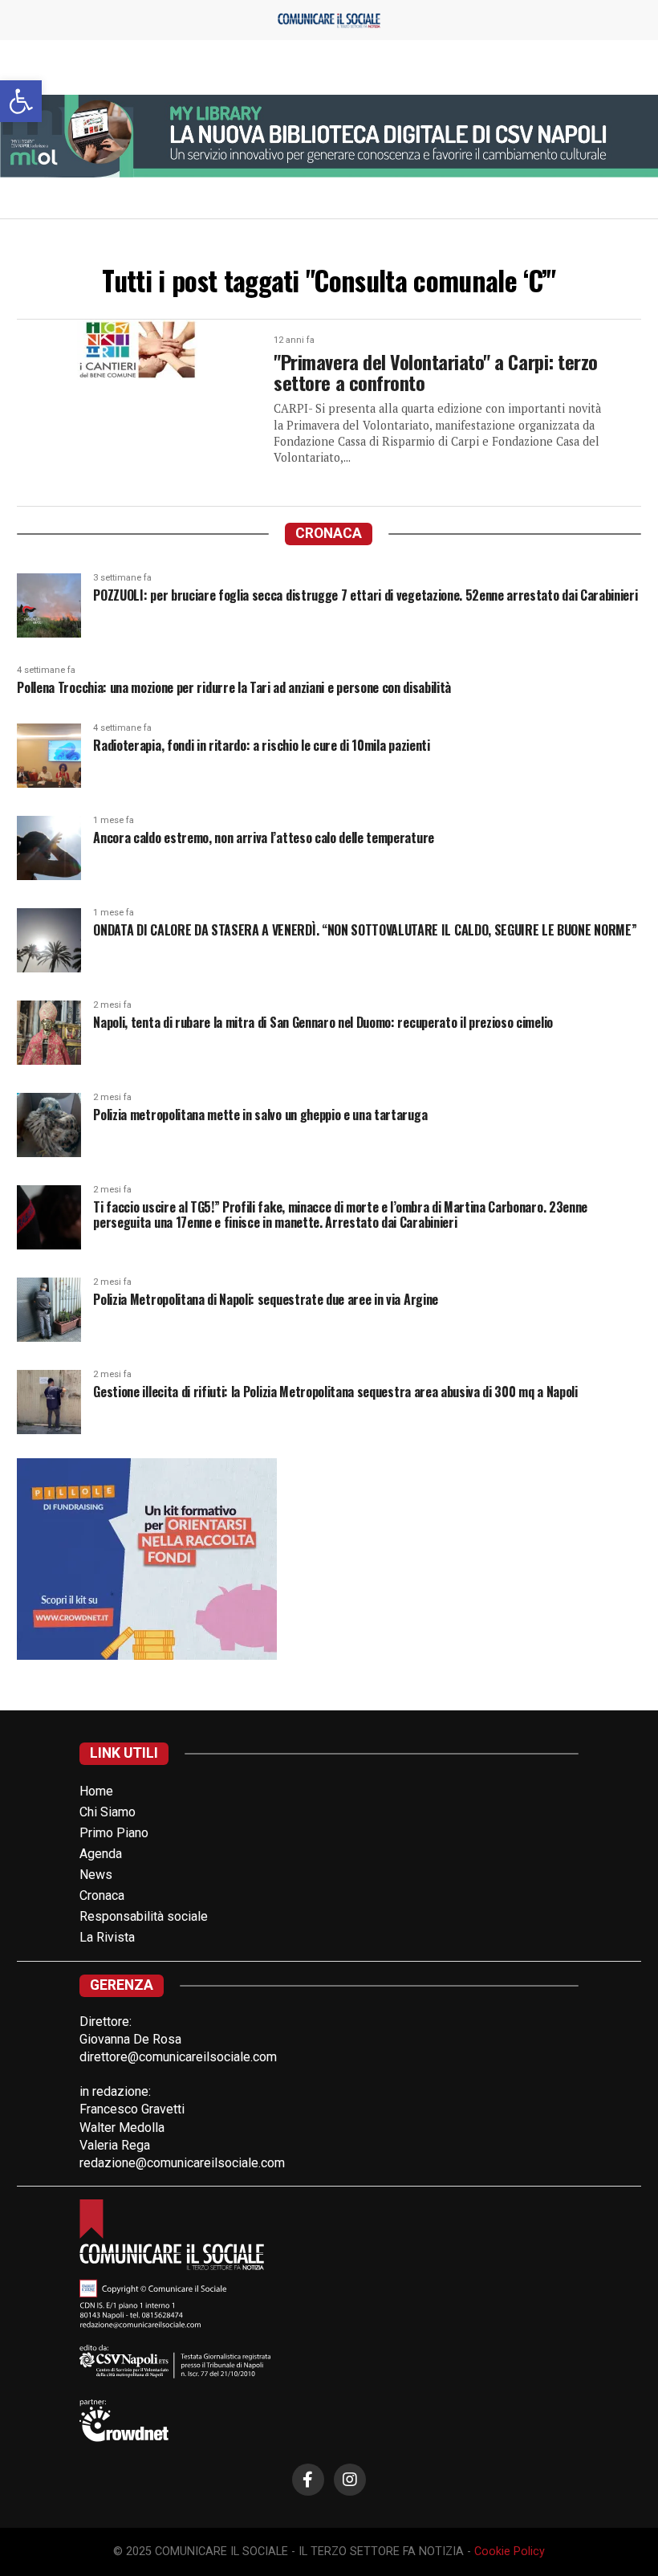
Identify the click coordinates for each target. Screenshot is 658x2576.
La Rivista (107, 1937)
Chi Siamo (108, 1812)
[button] (21, 101)
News (96, 1875)
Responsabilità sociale (144, 1916)
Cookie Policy (510, 2552)
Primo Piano (114, 1833)
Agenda (101, 1854)
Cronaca (102, 1895)
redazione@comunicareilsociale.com (182, 2163)
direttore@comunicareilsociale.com (178, 2057)
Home (96, 1791)
